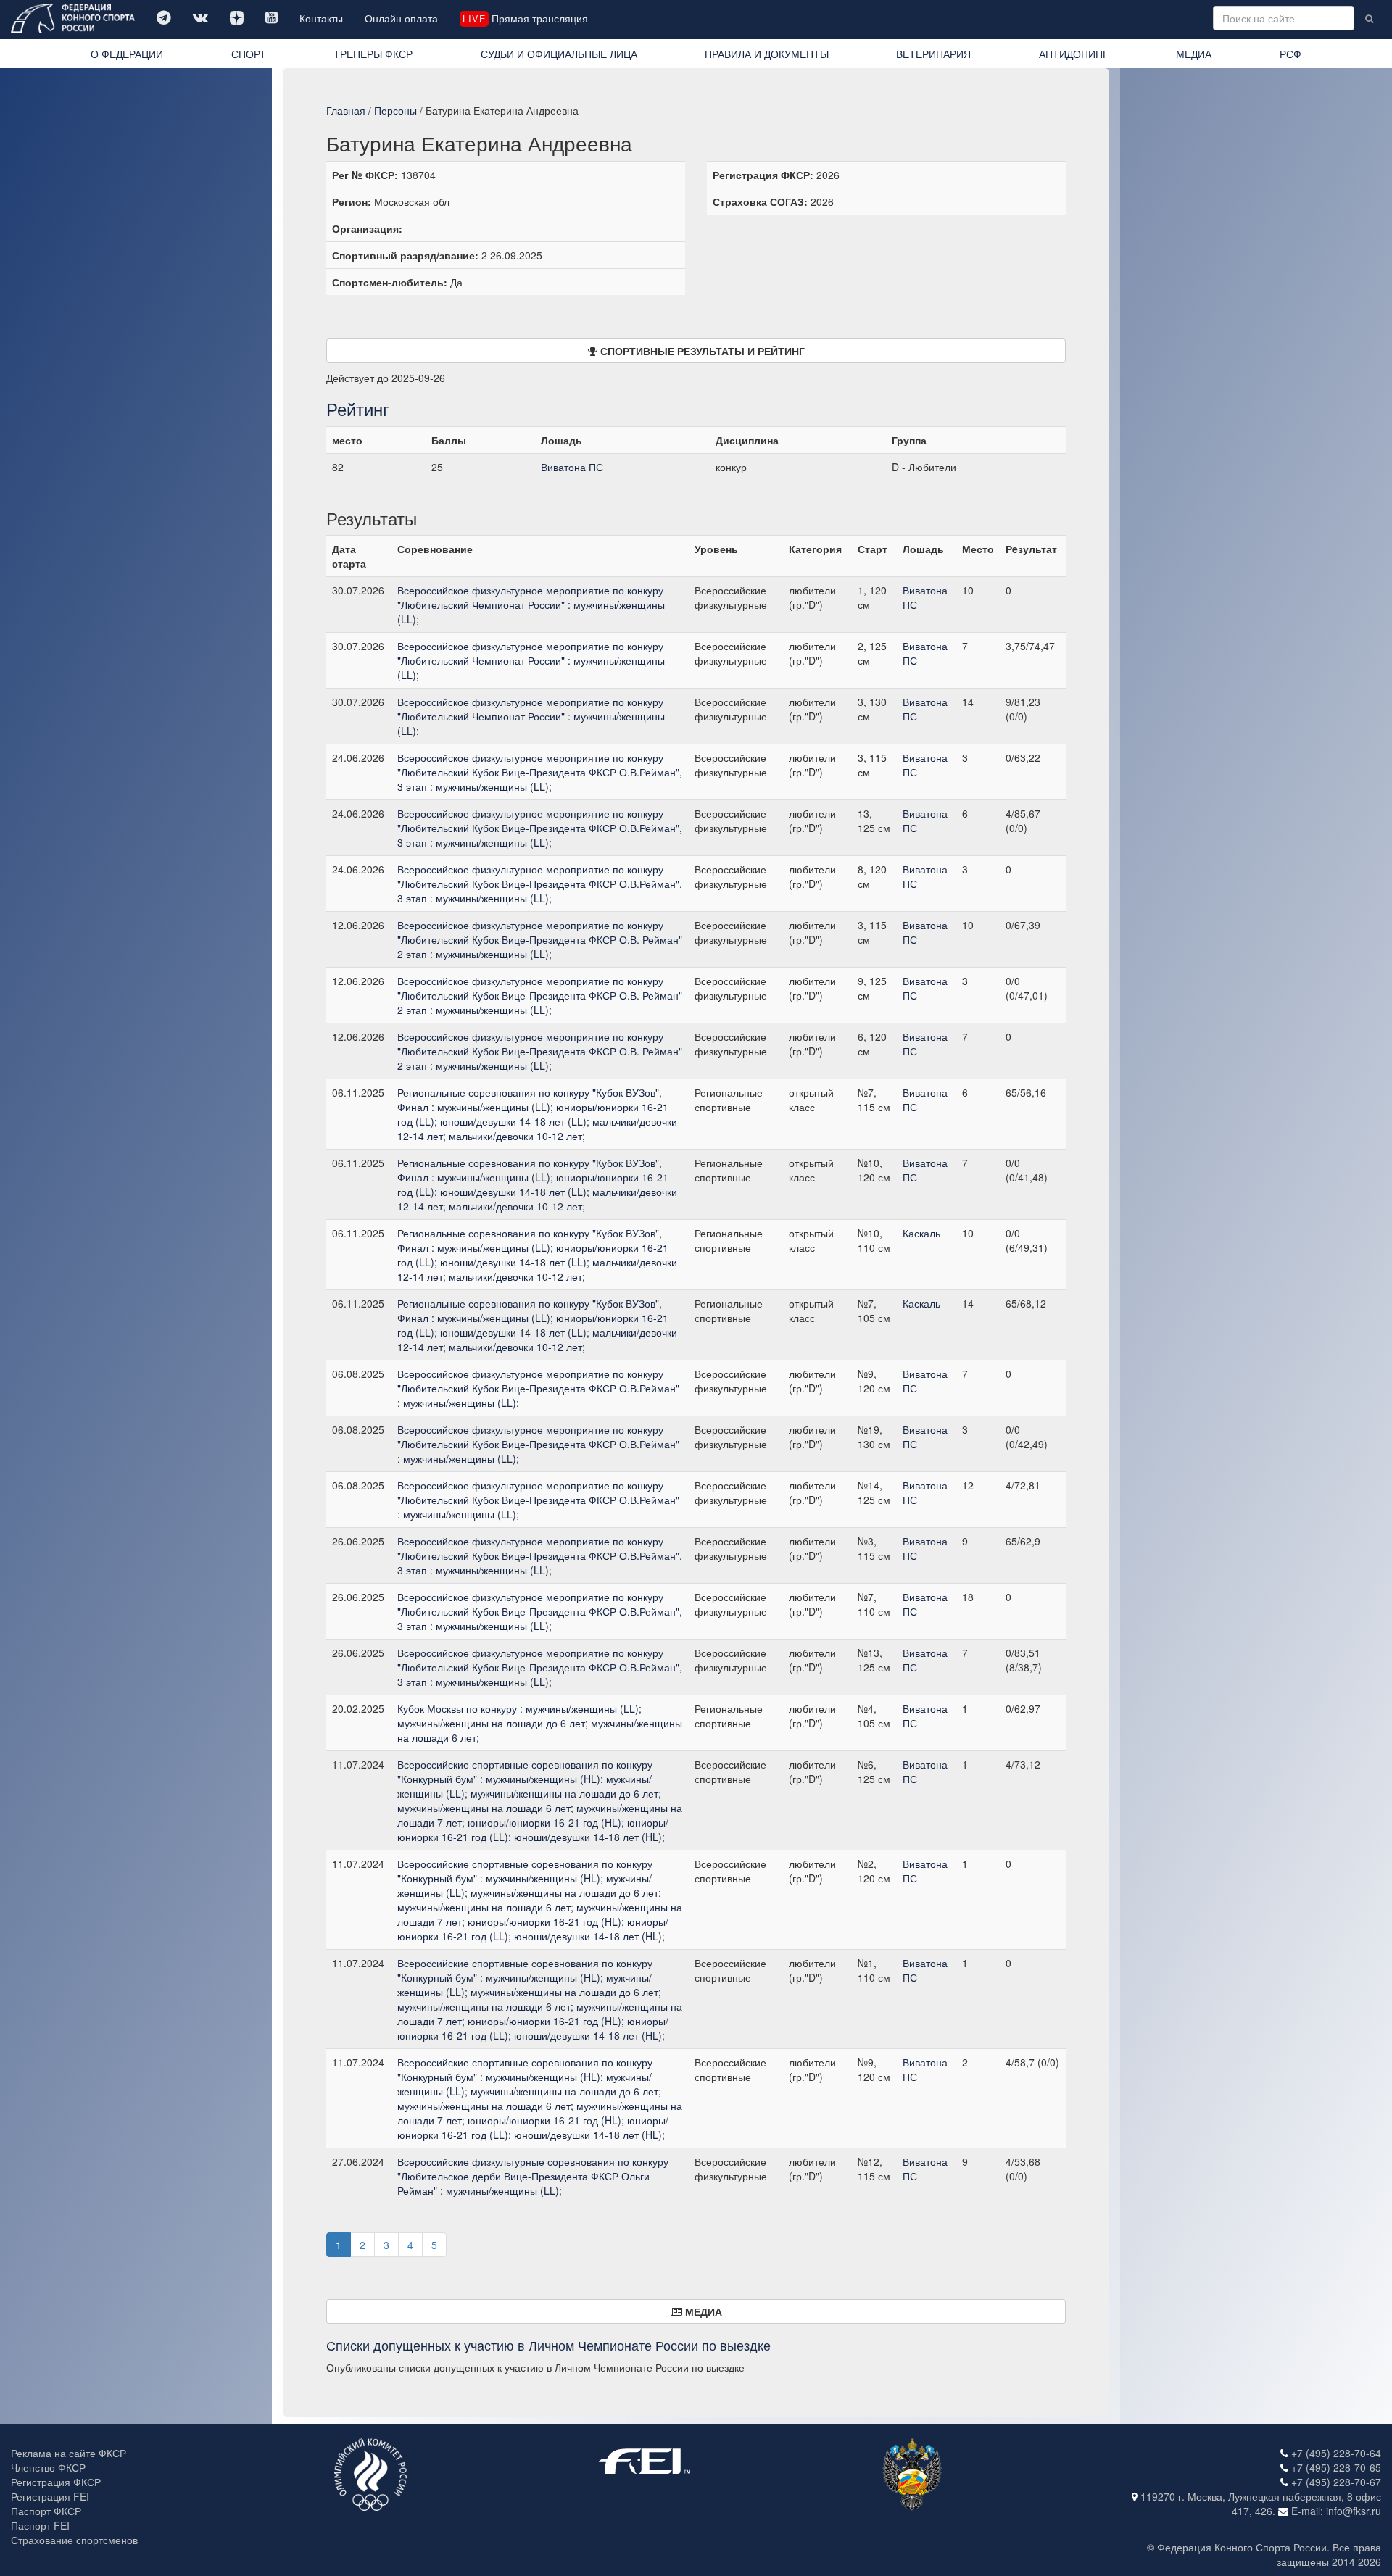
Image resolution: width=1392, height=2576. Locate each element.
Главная (346, 110)
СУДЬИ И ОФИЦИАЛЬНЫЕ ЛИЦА (559, 54)
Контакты (321, 18)
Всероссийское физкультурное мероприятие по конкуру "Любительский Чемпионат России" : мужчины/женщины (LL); (531, 604)
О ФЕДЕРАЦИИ (127, 54)
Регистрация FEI (50, 2496)
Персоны (395, 110)
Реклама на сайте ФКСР (69, 2453)
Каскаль (921, 1233)
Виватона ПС (572, 467)
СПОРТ (249, 54)
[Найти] (1369, 18)
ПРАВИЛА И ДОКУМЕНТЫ (767, 54)
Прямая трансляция (525, 18)
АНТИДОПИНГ (1074, 54)
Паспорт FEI (40, 2525)
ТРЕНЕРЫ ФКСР (373, 54)
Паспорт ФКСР (46, 2511)
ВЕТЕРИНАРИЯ (933, 54)
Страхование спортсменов (74, 2540)
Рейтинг (358, 408)
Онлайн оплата (401, 18)
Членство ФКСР (48, 2467)
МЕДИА (1194, 54)
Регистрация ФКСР (56, 2482)
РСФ (1290, 54)
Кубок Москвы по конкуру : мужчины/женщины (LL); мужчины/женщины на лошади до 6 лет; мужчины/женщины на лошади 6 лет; (540, 1723)
